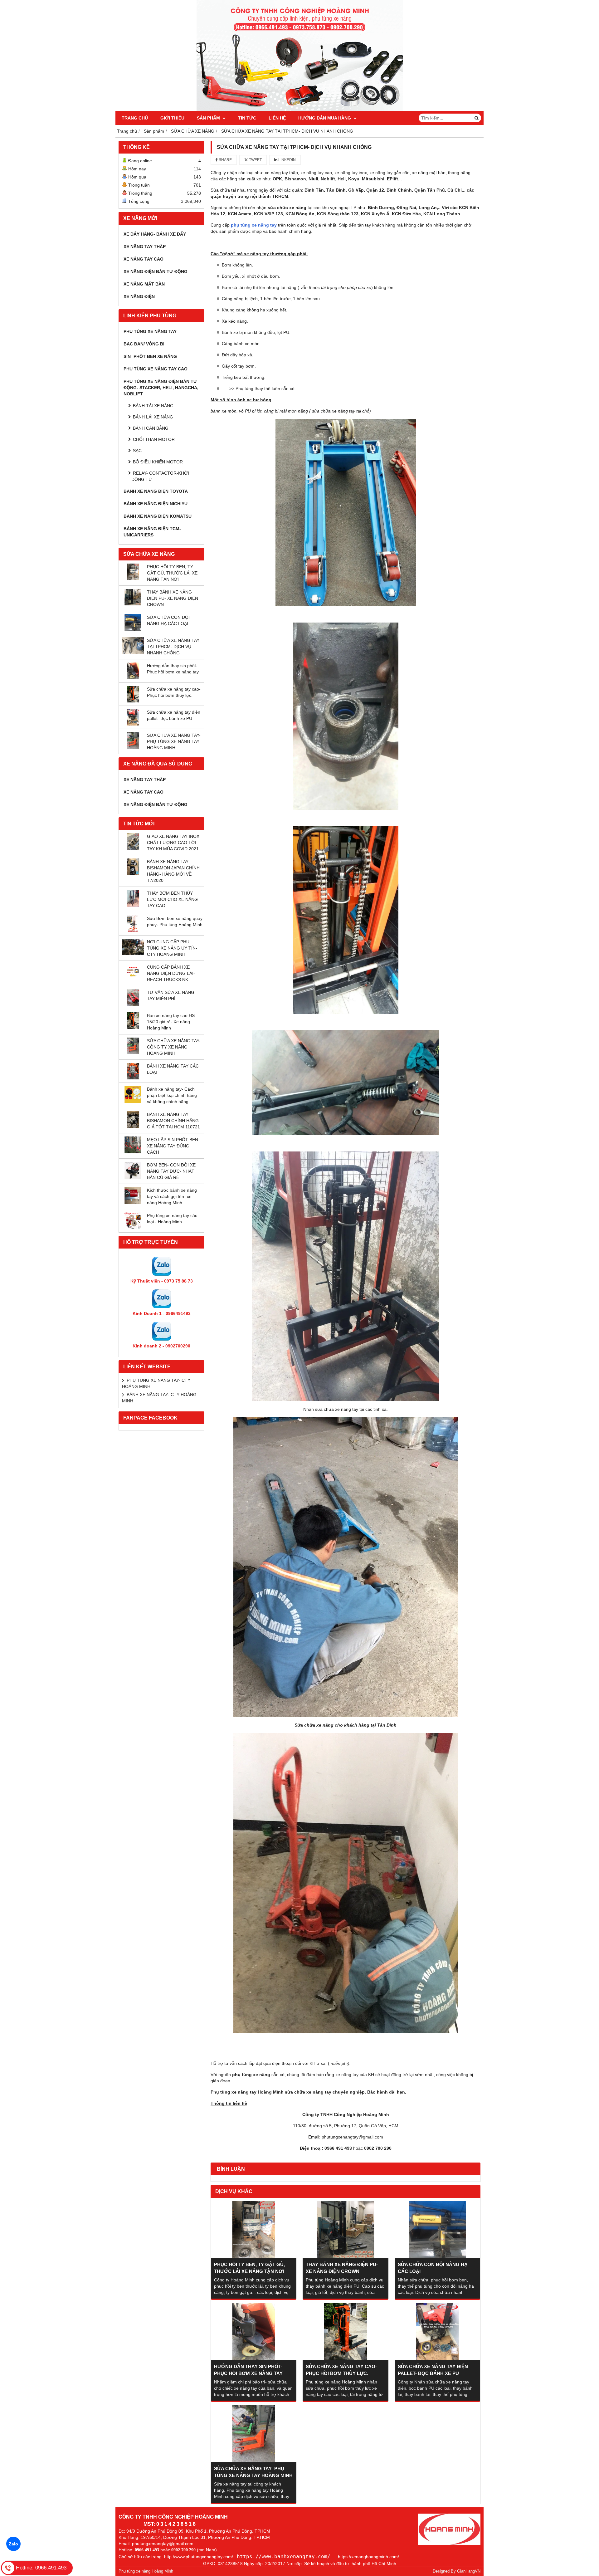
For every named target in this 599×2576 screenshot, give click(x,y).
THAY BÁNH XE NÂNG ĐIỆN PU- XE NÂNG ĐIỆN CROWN (173, 598)
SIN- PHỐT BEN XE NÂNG (150, 356)
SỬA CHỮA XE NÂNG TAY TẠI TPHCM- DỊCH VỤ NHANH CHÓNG (173, 647)
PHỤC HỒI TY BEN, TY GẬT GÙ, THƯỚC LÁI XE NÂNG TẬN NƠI (172, 573)
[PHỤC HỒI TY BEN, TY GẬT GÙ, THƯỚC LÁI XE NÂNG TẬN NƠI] (133, 579)
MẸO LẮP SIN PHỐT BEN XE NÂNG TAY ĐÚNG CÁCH (173, 1146)
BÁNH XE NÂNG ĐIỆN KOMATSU (158, 516)
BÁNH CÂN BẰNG (151, 428)
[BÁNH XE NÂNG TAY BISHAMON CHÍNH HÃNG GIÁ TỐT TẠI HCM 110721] (133, 1127)
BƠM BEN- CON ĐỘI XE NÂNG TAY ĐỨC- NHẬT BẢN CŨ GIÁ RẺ (171, 1171)
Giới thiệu (172, 118)
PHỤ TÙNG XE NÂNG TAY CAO (156, 369)
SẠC (137, 451)
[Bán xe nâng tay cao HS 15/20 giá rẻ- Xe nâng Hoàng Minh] (133, 1027)
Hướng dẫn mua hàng (325, 118)
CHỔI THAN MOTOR (154, 439)
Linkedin (287, 160)
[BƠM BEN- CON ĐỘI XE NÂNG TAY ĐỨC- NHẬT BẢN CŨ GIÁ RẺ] (133, 1177)
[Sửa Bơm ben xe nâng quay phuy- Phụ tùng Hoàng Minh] (133, 931)
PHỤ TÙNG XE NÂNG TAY (150, 331)
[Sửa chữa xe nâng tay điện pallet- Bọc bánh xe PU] (133, 724)
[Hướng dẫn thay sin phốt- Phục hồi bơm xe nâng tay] (133, 678)
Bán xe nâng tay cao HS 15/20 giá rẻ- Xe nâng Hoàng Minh (171, 1022)
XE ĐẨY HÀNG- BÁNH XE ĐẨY (155, 234)
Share (225, 160)
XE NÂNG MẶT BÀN (144, 284)
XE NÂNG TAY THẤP (145, 247)
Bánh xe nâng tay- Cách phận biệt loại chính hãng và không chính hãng (172, 1095)
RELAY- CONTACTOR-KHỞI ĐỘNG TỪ (160, 476)
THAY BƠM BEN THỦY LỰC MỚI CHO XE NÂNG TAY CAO (172, 899)
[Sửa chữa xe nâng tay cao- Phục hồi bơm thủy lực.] (133, 701)
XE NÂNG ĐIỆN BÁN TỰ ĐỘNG (156, 271)
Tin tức (247, 118)
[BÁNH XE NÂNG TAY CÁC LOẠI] (133, 1078)
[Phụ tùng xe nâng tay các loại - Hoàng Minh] (133, 1228)
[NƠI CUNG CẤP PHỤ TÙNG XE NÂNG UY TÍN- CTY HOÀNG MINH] (133, 954)
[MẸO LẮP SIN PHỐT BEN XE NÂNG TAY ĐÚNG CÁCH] (133, 1152)
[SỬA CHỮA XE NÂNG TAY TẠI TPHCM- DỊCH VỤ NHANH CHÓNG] (133, 653)
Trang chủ (135, 118)
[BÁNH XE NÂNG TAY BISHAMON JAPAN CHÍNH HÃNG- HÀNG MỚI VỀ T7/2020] (133, 874)
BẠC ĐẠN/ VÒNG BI (144, 344)
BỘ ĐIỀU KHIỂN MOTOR (158, 462)
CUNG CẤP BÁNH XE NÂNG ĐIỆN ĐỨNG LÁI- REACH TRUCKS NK (171, 973)
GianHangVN (469, 2571)
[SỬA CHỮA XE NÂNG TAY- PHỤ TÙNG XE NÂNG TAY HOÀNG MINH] (133, 747)
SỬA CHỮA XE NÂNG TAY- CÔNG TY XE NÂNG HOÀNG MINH (174, 1047)
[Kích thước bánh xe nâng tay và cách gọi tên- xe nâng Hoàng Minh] (133, 1202)
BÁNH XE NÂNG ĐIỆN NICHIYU (156, 504)
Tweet (255, 160)
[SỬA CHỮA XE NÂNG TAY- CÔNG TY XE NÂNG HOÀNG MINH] (133, 1053)
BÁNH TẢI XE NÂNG (153, 406)
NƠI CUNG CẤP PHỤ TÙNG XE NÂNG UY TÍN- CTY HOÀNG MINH (172, 948)
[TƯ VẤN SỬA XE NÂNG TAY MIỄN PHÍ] (133, 1004)
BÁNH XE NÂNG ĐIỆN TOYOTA (156, 491)
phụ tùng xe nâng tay (254, 225)
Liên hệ (277, 118)
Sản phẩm (209, 118)
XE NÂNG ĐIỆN (139, 296)
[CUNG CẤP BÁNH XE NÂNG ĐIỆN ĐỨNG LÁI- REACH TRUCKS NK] (133, 979)
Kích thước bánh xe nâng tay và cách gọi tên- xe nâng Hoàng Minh (172, 1196)
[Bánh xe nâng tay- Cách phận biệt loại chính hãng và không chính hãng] (133, 1101)
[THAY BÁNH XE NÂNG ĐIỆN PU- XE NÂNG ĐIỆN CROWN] (133, 604)
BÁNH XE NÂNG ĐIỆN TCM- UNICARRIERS (152, 532)
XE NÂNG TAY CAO (144, 259)
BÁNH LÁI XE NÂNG (153, 417)
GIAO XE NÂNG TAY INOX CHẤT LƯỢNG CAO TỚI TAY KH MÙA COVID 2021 (173, 843)
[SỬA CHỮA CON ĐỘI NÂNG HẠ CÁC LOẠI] (133, 629)
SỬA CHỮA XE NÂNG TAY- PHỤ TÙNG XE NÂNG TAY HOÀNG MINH (174, 741)
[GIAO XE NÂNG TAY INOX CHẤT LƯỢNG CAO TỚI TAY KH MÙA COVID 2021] (133, 848)
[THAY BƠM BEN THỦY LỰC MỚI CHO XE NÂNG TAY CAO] (133, 905)
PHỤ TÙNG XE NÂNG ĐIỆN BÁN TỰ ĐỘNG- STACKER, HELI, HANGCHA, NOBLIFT (161, 388)
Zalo (13, 2544)
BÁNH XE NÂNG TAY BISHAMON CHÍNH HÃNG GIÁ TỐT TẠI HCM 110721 (173, 1121)
